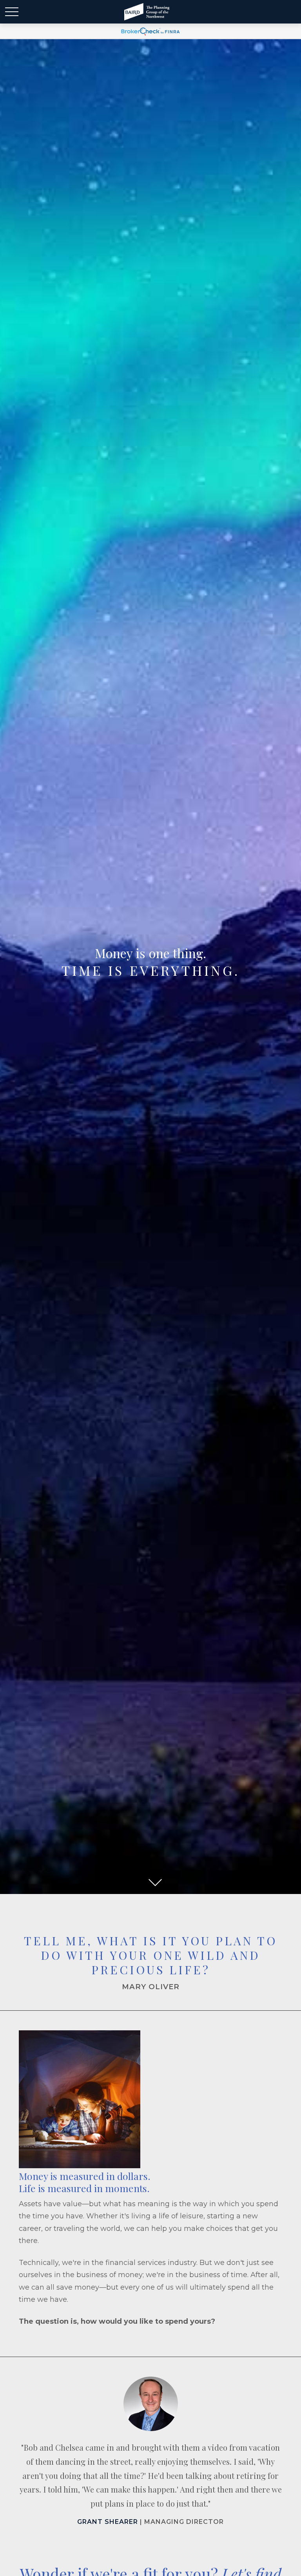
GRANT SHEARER (108, 2522)
